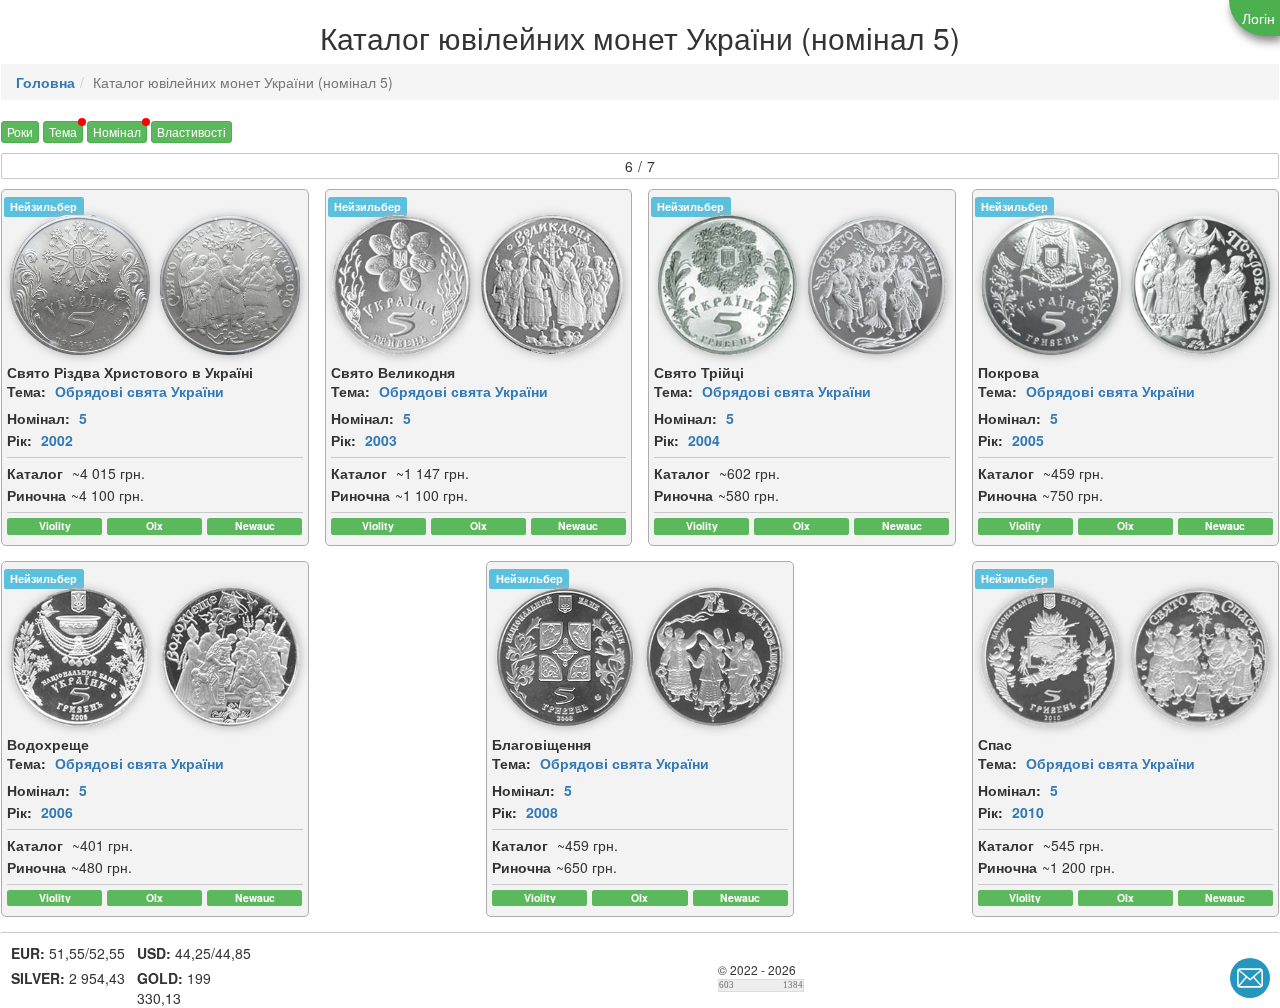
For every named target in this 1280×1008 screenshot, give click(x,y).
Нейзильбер (43, 206)
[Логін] (1254, 18)
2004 (704, 440)
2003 (381, 440)
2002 (57, 440)
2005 (1028, 440)
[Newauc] (254, 526)
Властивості (191, 131)
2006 (57, 812)
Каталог (35, 473)
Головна (45, 82)
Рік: (19, 440)
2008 (542, 812)
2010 (1028, 812)
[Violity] (54, 526)
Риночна (36, 495)
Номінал (117, 131)
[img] (80, 285)
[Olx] (154, 526)
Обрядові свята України (139, 391)
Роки (20, 131)
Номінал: (38, 418)
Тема (63, 131)
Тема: (26, 391)
